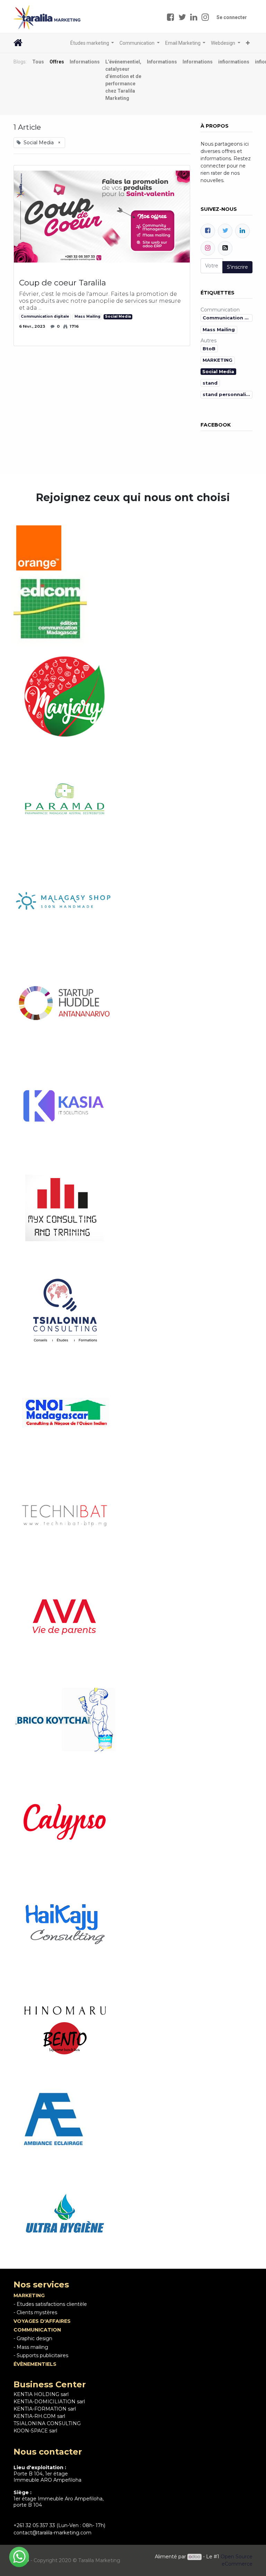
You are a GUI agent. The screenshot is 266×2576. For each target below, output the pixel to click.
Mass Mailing (87, 316)
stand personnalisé (227, 394)
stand (210, 383)
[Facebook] (208, 231)
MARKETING (218, 360)
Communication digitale (45, 316)
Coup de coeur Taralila (63, 283)
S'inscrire (237, 267)
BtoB (209, 349)
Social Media (118, 316)
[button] (248, 43)
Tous (38, 62)
